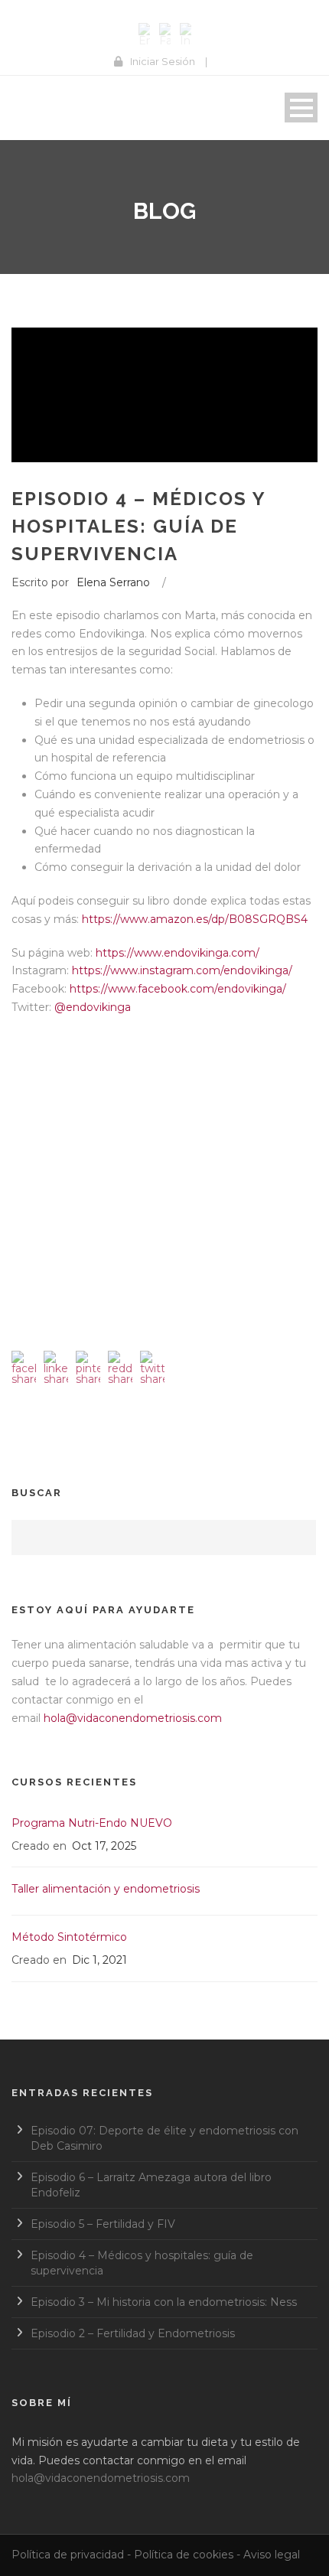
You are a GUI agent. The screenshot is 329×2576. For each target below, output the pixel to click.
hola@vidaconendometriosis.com (133, 1718)
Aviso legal (272, 2555)
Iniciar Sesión (163, 61)
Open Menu (301, 108)
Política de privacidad (68, 2555)
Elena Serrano (113, 582)
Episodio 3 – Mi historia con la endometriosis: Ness (164, 2302)
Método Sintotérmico (69, 1937)
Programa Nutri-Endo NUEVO (92, 1823)
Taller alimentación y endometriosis (106, 1889)
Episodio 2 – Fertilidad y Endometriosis (133, 2333)
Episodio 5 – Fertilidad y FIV (103, 2224)
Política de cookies (184, 2555)
